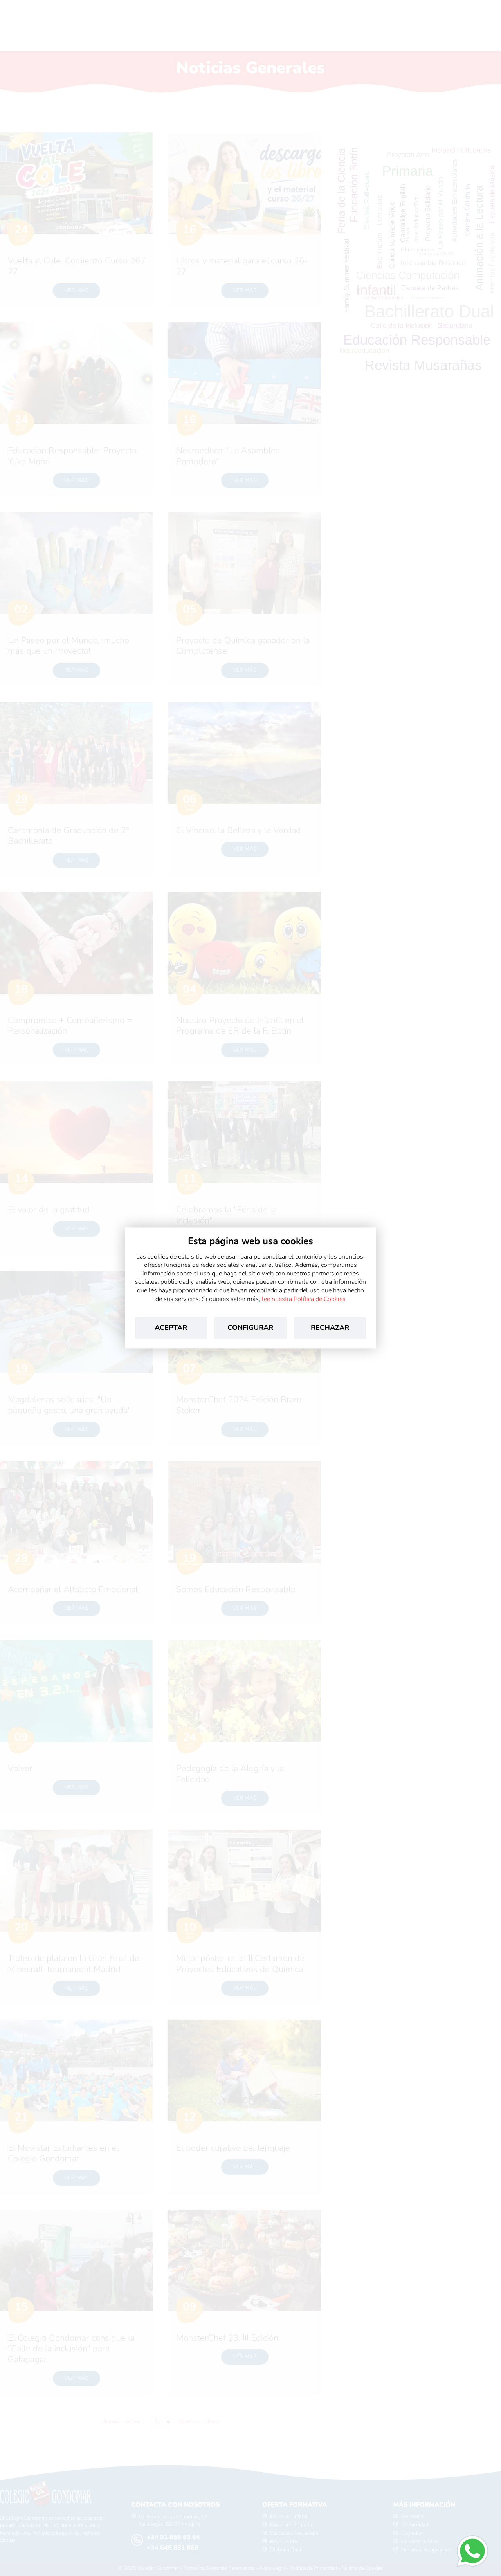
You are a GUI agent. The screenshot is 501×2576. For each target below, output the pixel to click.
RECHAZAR (330, 1328)
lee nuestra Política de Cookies (304, 1299)
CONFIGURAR (250, 1328)
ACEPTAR (171, 1328)
